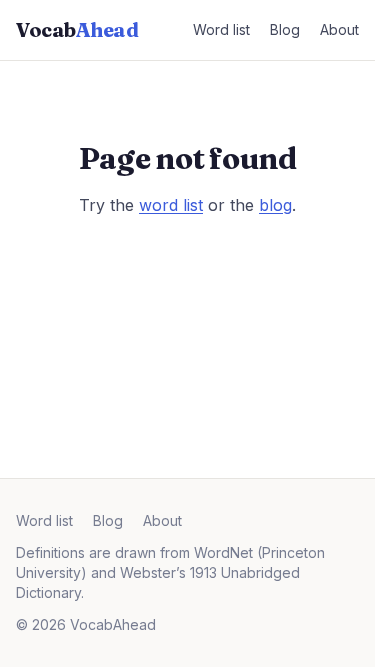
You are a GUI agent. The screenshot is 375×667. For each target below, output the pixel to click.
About (339, 29)
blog (275, 205)
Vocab (77, 29)
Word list (221, 29)
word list (171, 205)
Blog (285, 29)
